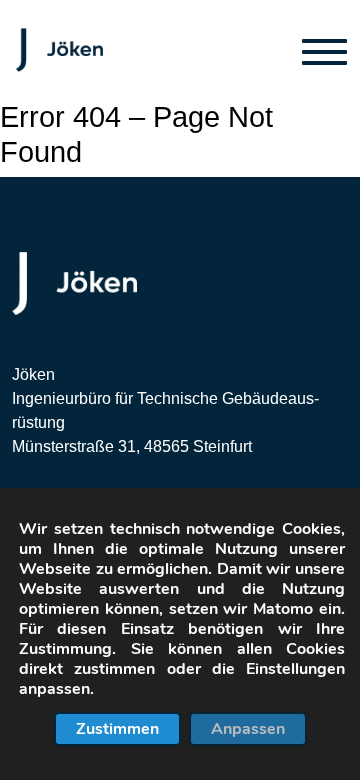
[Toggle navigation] (324, 50)
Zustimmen (117, 729)
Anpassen (248, 729)
